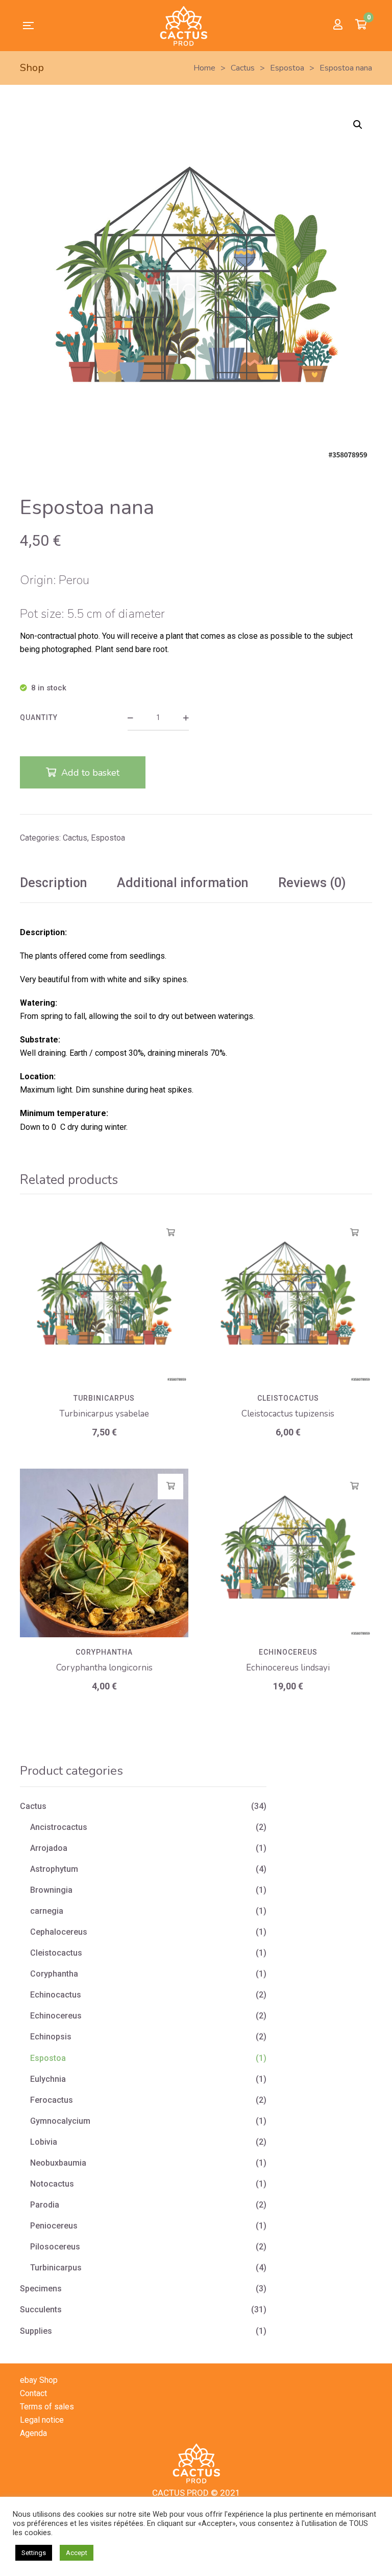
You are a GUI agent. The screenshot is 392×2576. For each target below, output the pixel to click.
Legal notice (42, 2420)
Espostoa (108, 838)
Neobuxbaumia (58, 2163)
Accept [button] (77, 2553)
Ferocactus (52, 2100)
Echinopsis (51, 2037)
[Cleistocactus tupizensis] (288, 1299)
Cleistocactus (288, 1398)
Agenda (33, 2433)
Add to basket (90, 773)
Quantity (39, 717)
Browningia (51, 1890)
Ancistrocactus (59, 1827)
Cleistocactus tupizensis (288, 1414)
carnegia (47, 1911)
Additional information (182, 883)
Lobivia (44, 2142)
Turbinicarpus (104, 1398)
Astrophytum (54, 1869)
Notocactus (52, 2184)
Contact (33, 2393)
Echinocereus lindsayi (288, 1668)
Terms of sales (47, 2407)
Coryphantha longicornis (104, 1668)
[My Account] (338, 25)
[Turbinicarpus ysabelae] (104, 1299)
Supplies (36, 2331)
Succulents (41, 2310)
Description (53, 883)
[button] (358, 125)
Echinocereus (288, 1652)
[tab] (53, 883)
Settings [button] (34, 2553)
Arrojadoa (49, 1848)
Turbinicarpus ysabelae (104, 1414)
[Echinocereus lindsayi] (288, 1553)
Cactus (75, 838)
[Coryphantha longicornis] (104, 1553)
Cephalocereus (59, 1932)
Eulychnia (48, 2079)
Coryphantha (104, 1652)
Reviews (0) (312, 883)
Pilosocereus (55, 2247)
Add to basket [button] (171, 1233)
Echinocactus (56, 1995)
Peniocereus (54, 2226)
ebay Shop (39, 2380)
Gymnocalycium (60, 2121)
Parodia (45, 2205)
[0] (361, 26)
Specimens (41, 2289)
